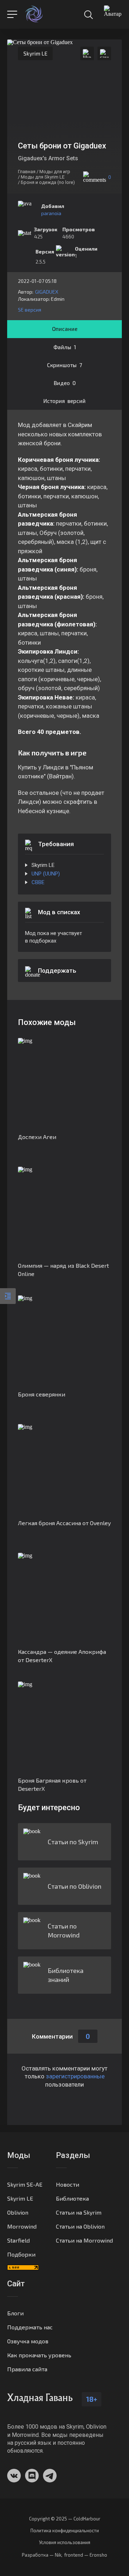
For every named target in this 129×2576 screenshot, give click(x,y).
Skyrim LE (35, 53)
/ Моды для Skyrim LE (41, 177)
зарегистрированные (75, 2076)
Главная (27, 172)
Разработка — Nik (42, 2555)
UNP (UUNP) (46, 874)
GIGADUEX (47, 292)
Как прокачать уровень (39, 2355)
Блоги (15, 2313)
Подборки (21, 2254)
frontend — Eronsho (86, 2555)
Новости (68, 2184)
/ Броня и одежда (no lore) (46, 182)
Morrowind (22, 2226)
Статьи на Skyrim (79, 2212)
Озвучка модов (28, 2341)
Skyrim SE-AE (25, 2184)
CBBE (38, 882)
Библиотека (72, 2198)
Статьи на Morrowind (84, 2240)
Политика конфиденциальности (65, 2531)
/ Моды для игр (53, 172)
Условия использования (65, 2542)
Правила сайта (27, 2369)
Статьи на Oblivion (80, 2226)
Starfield (18, 2240)
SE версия (30, 310)
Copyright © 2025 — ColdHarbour (65, 2519)
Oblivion (18, 2212)
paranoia (51, 213)
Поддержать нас (30, 2327)
